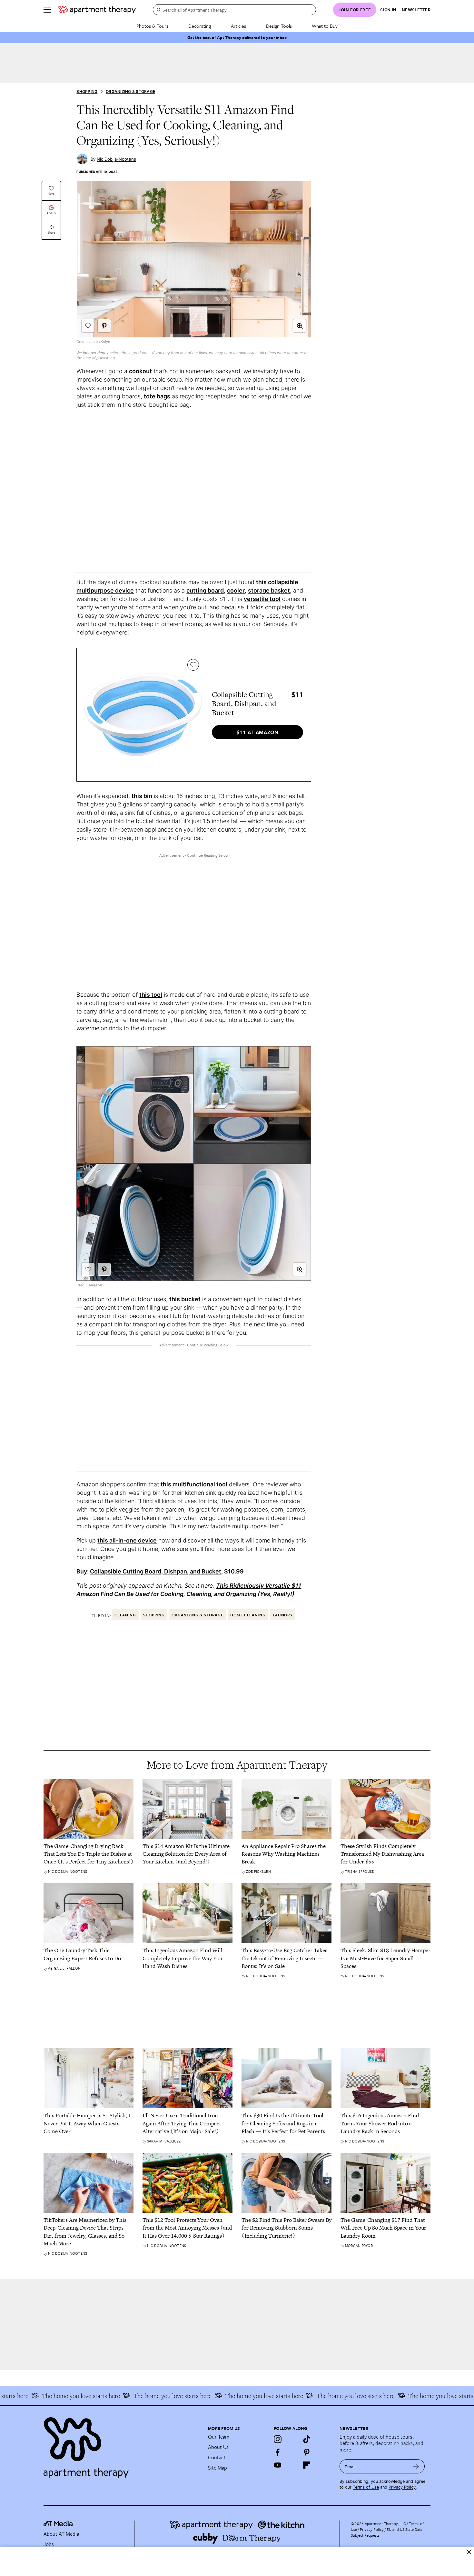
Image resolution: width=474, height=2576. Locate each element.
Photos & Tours (152, 26)
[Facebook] (278, 2452)
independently (96, 353)
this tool (151, 995)
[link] (89, 1854)
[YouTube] (278, 2465)
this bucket (185, 1299)
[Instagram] (278, 2439)
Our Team (219, 2437)
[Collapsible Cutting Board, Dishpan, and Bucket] (143, 715)
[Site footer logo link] (122, 2445)
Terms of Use (366, 2487)
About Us (218, 2447)
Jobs (49, 2544)
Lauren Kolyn (99, 342)
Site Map (217, 2468)
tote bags (157, 396)
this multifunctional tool (194, 1484)
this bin (142, 796)
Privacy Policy (402, 2487)
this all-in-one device (127, 1540)
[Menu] (47, 10)
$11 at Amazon (258, 732)
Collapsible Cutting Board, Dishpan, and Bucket (156, 1571)
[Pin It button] (104, 326)
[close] (469, 2552)
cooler (236, 590)
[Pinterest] (307, 2452)
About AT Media (61, 2534)
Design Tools (279, 26)
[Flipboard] (307, 2465)
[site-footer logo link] (58, 2524)
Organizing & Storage (130, 91)
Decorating (200, 26)
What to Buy (325, 26)
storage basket (269, 590)
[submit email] (416, 2466)
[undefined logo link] (97, 10)
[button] (300, 326)
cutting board (205, 590)
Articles (238, 26)
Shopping (87, 91)
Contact (217, 2457)
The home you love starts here (136, 2396)
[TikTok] (307, 2439)
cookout (140, 371)
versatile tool (262, 599)
